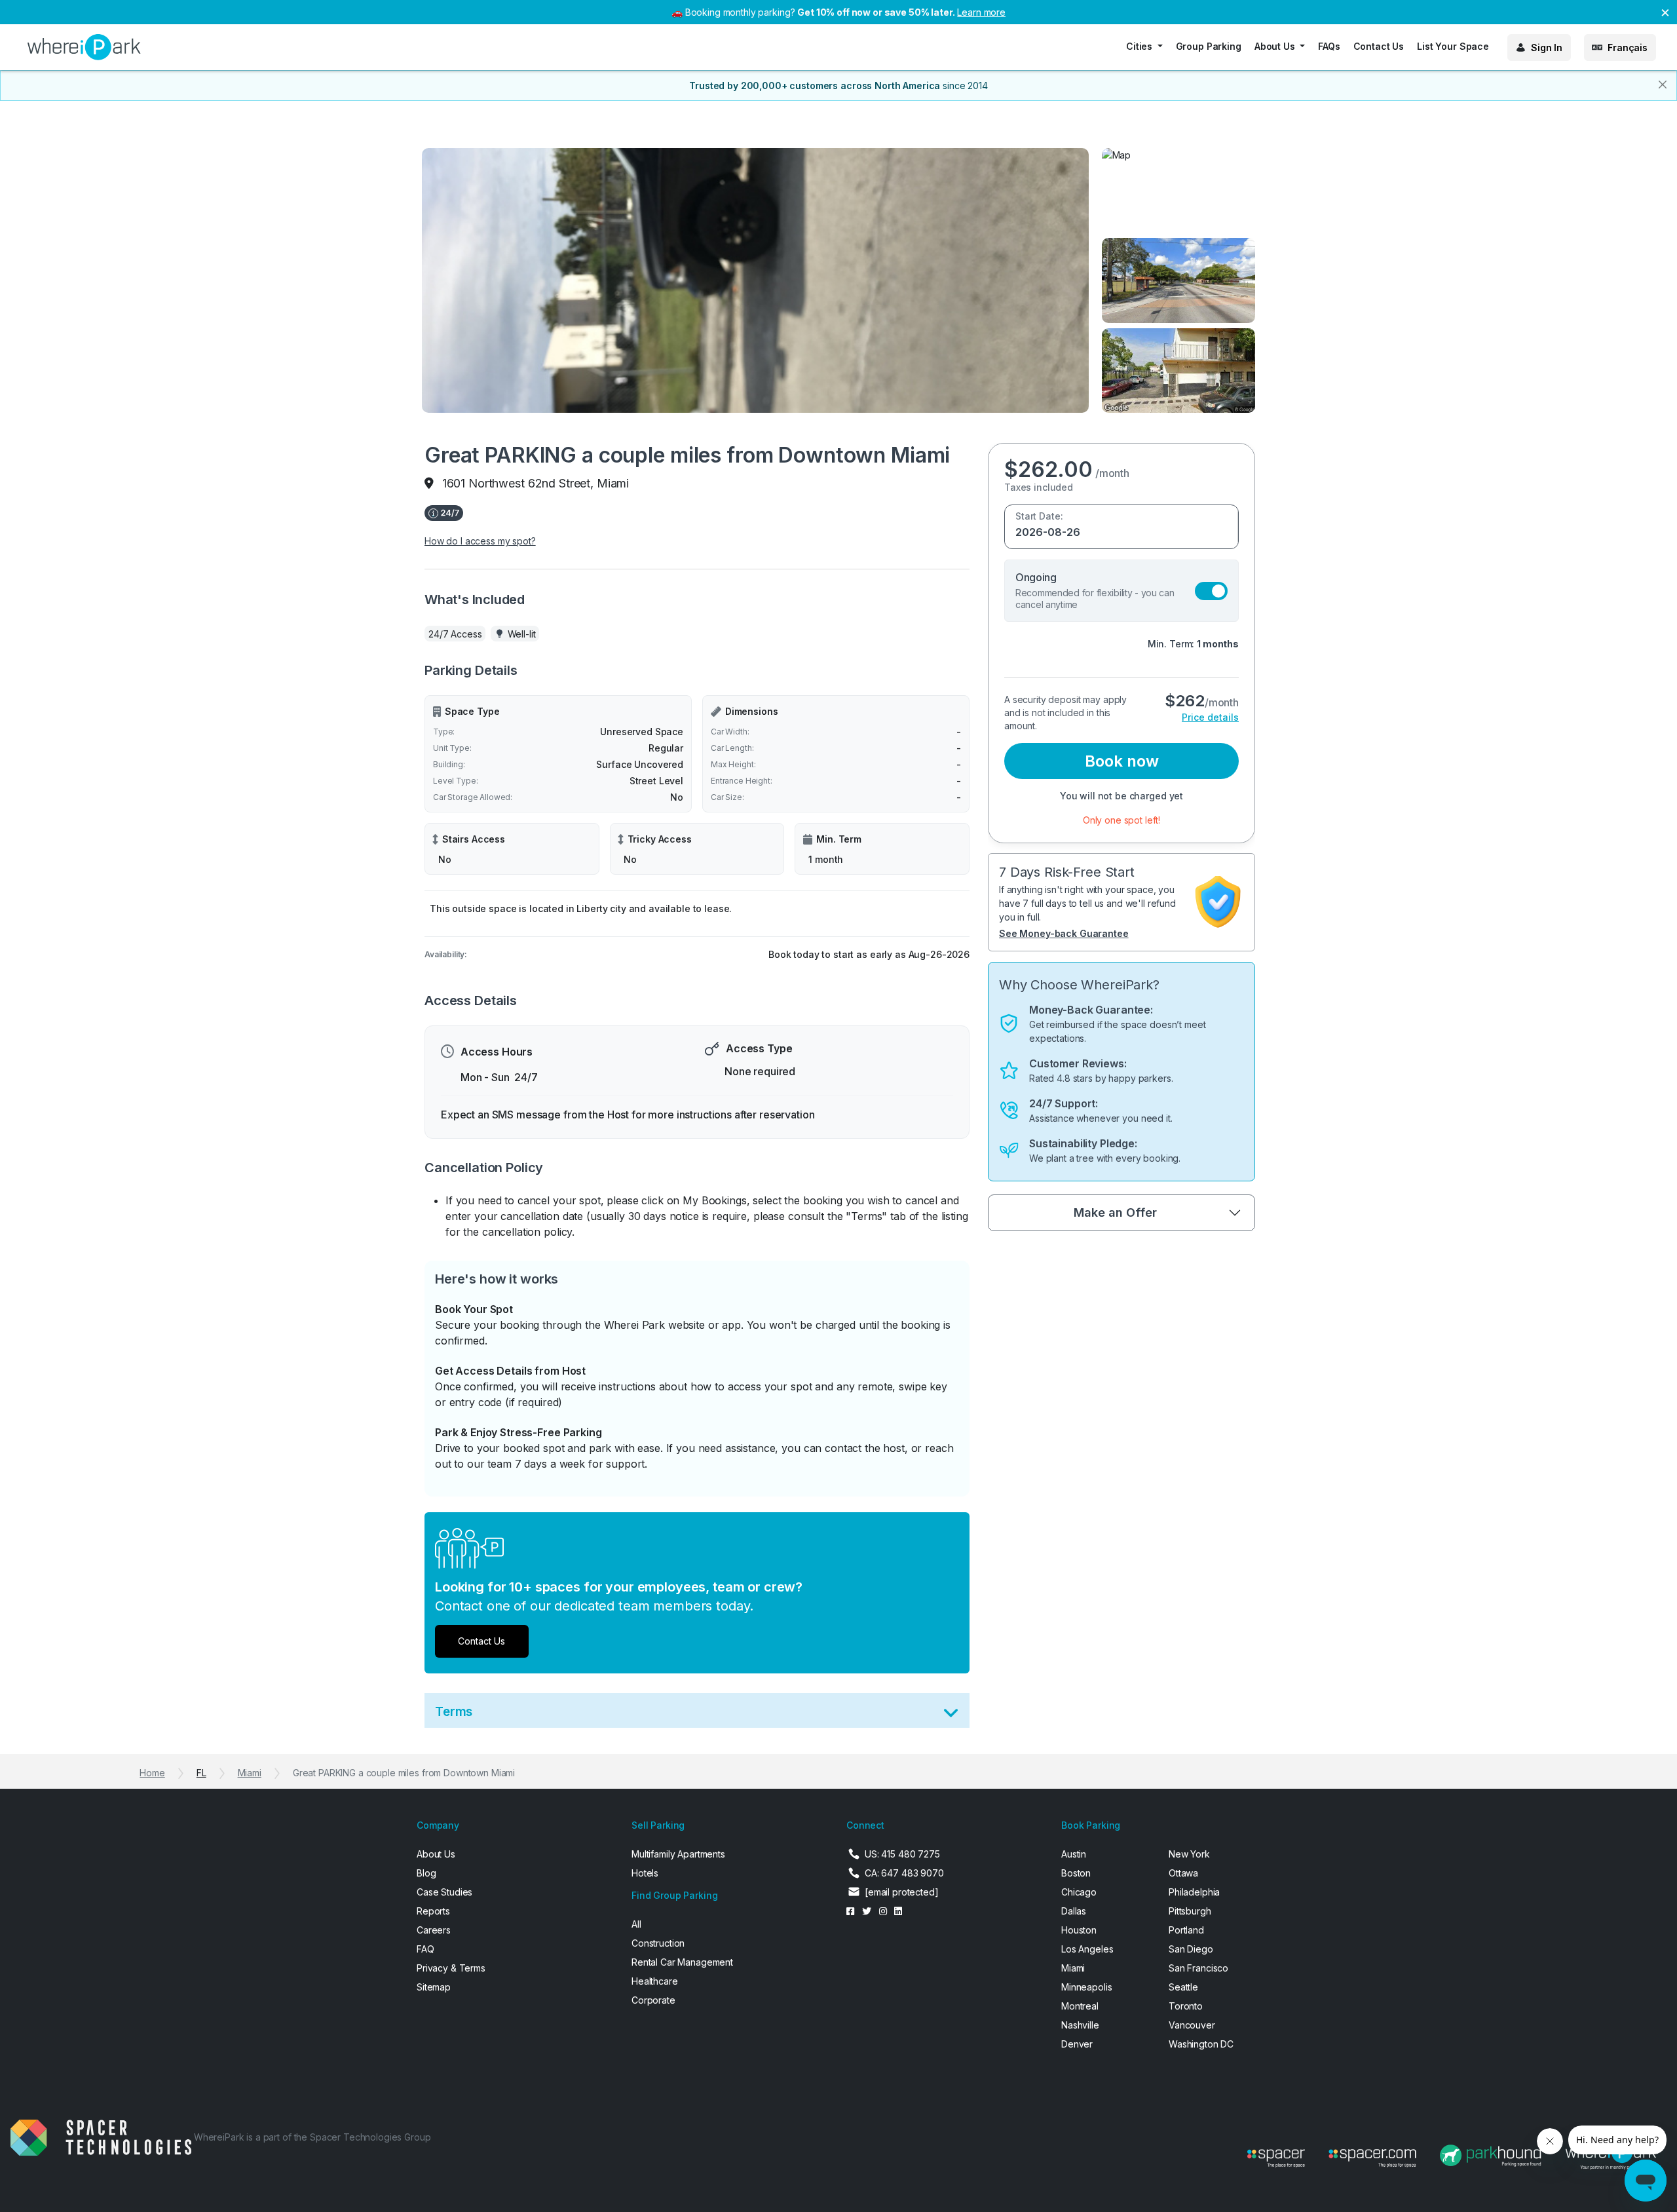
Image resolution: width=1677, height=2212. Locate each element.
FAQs (1329, 46)
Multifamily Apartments (678, 1854)
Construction (658, 1943)
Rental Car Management (682, 1962)
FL (201, 1773)
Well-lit (522, 634)
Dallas (1074, 1911)
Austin (1074, 1854)
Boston (1076, 1873)
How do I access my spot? (480, 541)
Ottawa (1183, 1873)
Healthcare (655, 1981)
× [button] (1665, 11)
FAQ (425, 1949)
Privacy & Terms (451, 1968)
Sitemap (434, 1987)
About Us (436, 1854)
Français (1628, 48)
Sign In (1547, 48)
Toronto (1186, 2006)
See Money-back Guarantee (1064, 933)
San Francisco (1198, 1968)
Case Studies (444, 1892)
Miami (250, 1773)
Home (152, 1773)
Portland (1186, 1930)
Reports (433, 1911)
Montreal (1080, 2006)
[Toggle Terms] (951, 1716)
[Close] (1663, 85)
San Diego (1191, 1949)
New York (1189, 1854)
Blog (426, 1873)
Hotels (645, 1873)
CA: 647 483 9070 (904, 1873)
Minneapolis (1086, 1987)
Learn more (981, 12)
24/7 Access (455, 634)
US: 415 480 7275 (902, 1854)
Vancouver (1192, 2025)
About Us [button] (1276, 46)
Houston (1079, 1930)
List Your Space (1453, 46)
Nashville (1080, 2025)
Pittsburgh (1190, 1911)
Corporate (653, 2000)
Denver (1077, 2044)
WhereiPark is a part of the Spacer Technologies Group (312, 2137)
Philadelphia (1194, 1892)
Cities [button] (1140, 46)
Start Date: (1039, 516)
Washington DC (1201, 2044)
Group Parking (1209, 46)
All (636, 1924)
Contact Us (1379, 46)
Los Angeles (1087, 1949)
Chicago (1079, 1892)
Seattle (1183, 1987)
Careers (434, 1930)
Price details (1210, 717)
